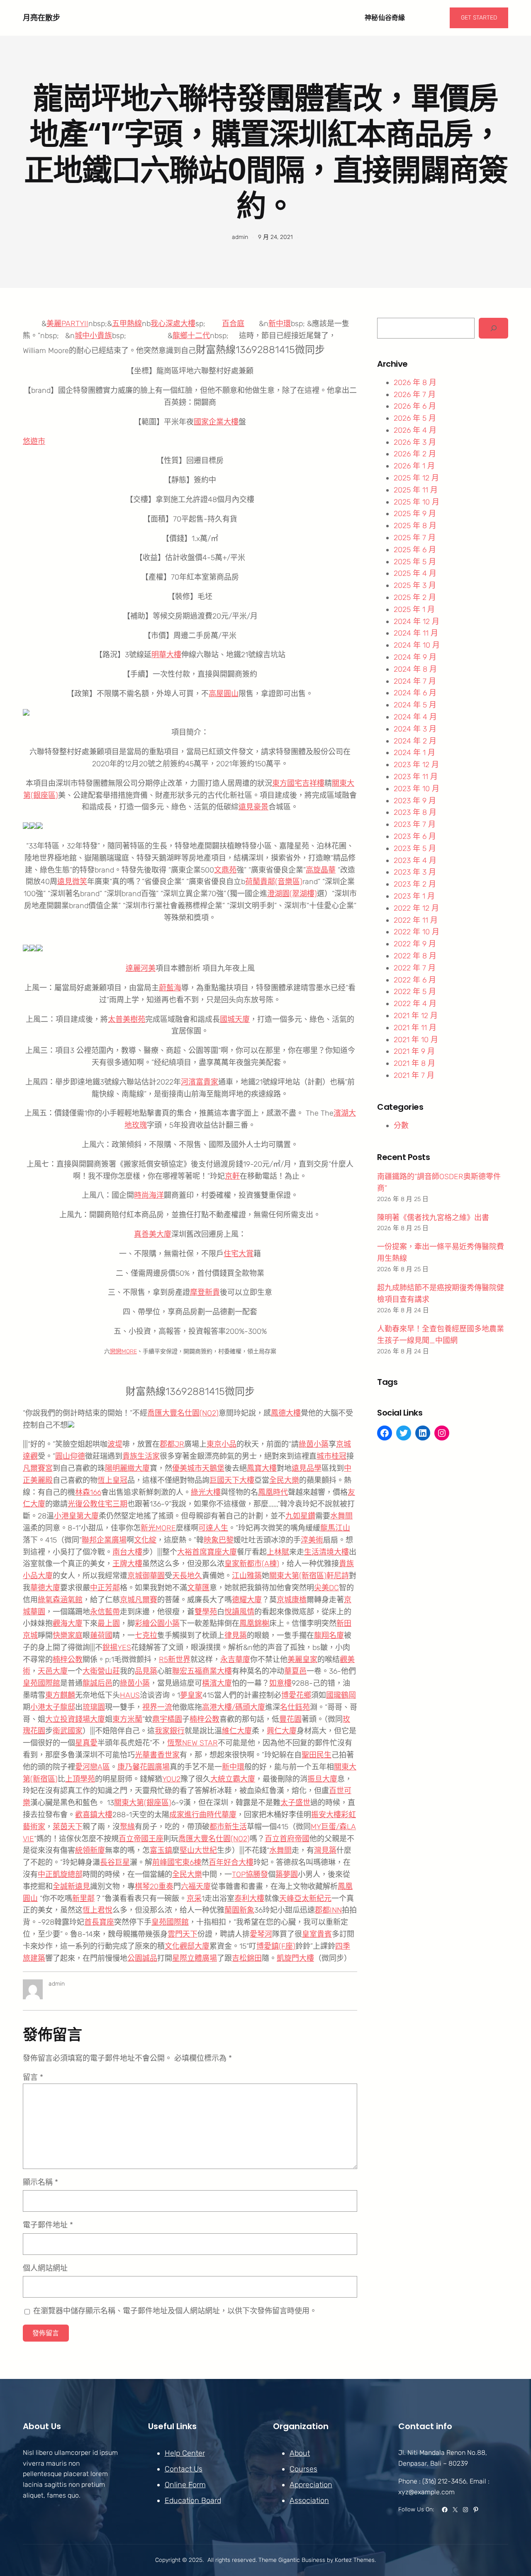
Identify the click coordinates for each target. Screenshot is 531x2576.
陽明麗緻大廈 (127, 1468)
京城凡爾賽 (139, 1600)
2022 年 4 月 (415, 1004)
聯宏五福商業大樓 (202, 1671)
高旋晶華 (321, 870)
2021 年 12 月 (416, 1016)
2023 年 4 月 (415, 860)
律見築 (236, 1635)
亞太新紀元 (313, 1898)
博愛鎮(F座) (276, 1946)
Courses (303, 2469)
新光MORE (158, 1528)
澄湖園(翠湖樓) (292, 894)
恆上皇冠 (112, 1480)
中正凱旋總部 (60, 1874)
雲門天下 (183, 1934)
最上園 (109, 1623)
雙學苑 (206, 1612)
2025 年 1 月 (414, 609)
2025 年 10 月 (417, 502)
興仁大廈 (282, 1731)
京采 (194, 1898)
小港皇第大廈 (76, 1516)
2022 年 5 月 (415, 992)
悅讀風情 (239, 1612)
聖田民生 (317, 1755)
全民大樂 (284, 1480)
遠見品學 (307, 1468)
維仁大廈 (237, 1731)
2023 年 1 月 (414, 896)
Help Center (185, 2453)
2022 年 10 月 (417, 932)
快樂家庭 (68, 1635)
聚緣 (127, 1827)
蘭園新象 (239, 1910)
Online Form (185, 2485)
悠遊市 (34, 441)
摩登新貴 (205, 1292)
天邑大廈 (53, 1671)
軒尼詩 (338, 1576)
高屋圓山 (224, 694)
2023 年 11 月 (416, 777)
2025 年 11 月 (416, 490)
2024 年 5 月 (415, 705)
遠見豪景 (253, 807)
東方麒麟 (60, 1695)
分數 (401, 1126)
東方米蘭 (127, 1719)
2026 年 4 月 (415, 430)
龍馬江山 (335, 1528)
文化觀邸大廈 (187, 1946)
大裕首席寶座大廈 (207, 1552)
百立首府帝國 (287, 1839)
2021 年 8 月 (414, 1063)
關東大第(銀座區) (143, 1803)
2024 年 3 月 (415, 729)
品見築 (146, 1671)
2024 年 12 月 (417, 621)
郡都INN (328, 1910)
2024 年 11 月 (416, 633)
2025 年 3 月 (415, 585)
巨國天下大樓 (232, 1480)
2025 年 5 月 (415, 562)
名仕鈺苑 (295, 1707)
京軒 (232, 1176)
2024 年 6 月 (415, 693)
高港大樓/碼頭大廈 (234, 1707)
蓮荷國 (101, 1635)
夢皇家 (191, 1695)
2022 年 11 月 (416, 920)
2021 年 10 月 (416, 1040)
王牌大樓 (127, 1564)
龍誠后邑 (97, 1683)
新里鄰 (83, 1898)
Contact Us (184, 2469)
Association (309, 2500)
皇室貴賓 (317, 1934)
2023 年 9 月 (415, 801)
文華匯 (198, 1588)
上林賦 (278, 1552)
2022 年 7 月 (415, 968)
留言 (33, 2077)
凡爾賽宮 (38, 1468)
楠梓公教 (68, 1660)
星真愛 (86, 1743)
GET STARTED (479, 18)
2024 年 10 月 (417, 645)
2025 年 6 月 (415, 550)
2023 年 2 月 (415, 884)
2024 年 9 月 (415, 657)
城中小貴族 (93, 336)
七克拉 (146, 1635)
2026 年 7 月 (415, 395)
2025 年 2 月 (415, 597)
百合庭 (233, 324)
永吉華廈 (235, 1660)
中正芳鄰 (105, 1588)
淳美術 (312, 1540)
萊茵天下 (68, 1827)
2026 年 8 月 (415, 383)
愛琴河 (261, 1934)
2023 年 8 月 (415, 812)
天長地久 (187, 1576)
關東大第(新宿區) (298, 1576)
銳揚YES (117, 1647)
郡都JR (172, 1444)
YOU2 (171, 1779)
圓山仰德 (70, 1456)
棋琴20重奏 (154, 1886)
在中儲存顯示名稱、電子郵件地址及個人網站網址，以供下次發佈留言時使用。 (175, 2311)
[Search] (493, 328)
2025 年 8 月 (415, 526)
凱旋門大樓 (295, 1958)
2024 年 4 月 (415, 717)
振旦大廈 (322, 1779)
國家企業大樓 (216, 422)
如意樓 (280, 1683)
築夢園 (287, 1874)
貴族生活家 (141, 1456)
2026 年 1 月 (414, 466)
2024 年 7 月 (415, 681)
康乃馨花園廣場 (144, 1767)
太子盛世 (295, 1803)
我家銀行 (170, 1731)
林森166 (88, 1492)
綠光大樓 (206, 1492)
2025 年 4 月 (415, 573)
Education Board (193, 2500)
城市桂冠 (331, 1456)
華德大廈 (45, 1588)
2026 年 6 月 (415, 406)
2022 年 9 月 (415, 944)
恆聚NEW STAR (192, 1743)
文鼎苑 (225, 870)
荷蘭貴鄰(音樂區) (274, 882)
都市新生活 (228, 1827)
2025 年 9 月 (415, 514)
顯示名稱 (40, 2182)
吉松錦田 (247, 1958)
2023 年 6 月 (415, 836)
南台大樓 (127, 1552)
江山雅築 (247, 1576)
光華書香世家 (157, 1755)
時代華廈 (222, 1815)
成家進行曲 (188, 1815)
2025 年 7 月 (415, 538)
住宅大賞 (239, 1254)
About (300, 2453)
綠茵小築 (314, 1444)
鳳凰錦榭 (254, 1623)
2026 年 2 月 (415, 454)
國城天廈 (235, 1019)
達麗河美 (141, 968)
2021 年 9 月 (414, 1051)
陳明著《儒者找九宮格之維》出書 (433, 1218)
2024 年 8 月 (415, 669)
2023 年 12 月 (416, 765)
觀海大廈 (68, 1623)
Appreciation (311, 2485)
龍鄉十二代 (191, 336)
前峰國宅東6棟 (177, 1862)
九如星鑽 (300, 1516)
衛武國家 (68, 1731)
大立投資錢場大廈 (75, 1719)
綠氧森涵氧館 (60, 1600)
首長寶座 (99, 1922)
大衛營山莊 (101, 1671)
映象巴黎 (219, 1540)
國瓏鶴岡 (341, 1695)
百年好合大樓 (231, 1862)
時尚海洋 (149, 1195)
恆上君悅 (97, 1910)
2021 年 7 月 (414, 1075)
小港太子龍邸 (53, 1707)
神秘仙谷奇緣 (385, 18)
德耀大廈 (247, 1600)
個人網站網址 (45, 2268)
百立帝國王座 (141, 1839)
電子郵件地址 (48, 2225)
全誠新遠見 (71, 1886)
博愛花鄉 (296, 1695)
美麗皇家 (302, 1660)
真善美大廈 (153, 1234)
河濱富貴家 (200, 1082)
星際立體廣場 (195, 1958)
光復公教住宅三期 (97, 1504)
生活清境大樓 (326, 1552)
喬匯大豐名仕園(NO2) (183, 1413)
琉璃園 (94, 1707)
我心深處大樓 (173, 324)
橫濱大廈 (217, 1683)
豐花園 (290, 1719)
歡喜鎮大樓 (94, 1815)
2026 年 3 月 (415, 442)
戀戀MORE (123, 1351)
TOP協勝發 (250, 1874)
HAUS (130, 1695)
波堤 (115, 1444)
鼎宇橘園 (167, 1719)
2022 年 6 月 (415, 980)
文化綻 (145, 1540)
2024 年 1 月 (414, 753)
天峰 (287, 1898)
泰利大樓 (249, 1898)
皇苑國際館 (41, 1683)
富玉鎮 (161, 1850)
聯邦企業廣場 (104, 1540)
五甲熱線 (127, 324)
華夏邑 (295, 1671)
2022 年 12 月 (416, 908)
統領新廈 (90, 1850)
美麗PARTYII (67, 324)
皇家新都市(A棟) (252, 1564)
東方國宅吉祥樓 (298, 783)
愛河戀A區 (93, 1767)
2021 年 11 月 (415, 1028)
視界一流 (157, 1707)
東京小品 (222, 1444)
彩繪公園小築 (157, 1623)
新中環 (280, 324)
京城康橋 (292, 1600)
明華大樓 (166, 655)
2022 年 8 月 (415, 956)
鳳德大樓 (286, 1413)
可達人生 (213, 1528)
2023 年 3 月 (415, 872)
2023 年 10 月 (417, 789)
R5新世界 (175, 1660)
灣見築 (325, 1850)
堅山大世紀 (198, 1850)
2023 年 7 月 (415, 824)
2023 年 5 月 (415, 848)
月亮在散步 (41, 18)
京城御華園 (146, 1576)
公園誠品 (142, 1958)
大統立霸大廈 (233, 1779)
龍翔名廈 (329, 1635)
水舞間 (341, 1516)
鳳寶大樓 (262, 1468)
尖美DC (326, 1588)
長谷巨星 (115, 1862)
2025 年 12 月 (416, 478)
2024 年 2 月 (415, 741)
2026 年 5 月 (415, 418)
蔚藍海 (170, 988)
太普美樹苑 (127, 1019)
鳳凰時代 (273, 1492)
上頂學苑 (80, 1779)
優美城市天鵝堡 (198, 1468)
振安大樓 (326, 1815)
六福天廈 (196, 1886)
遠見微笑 (72, 882)
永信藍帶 (105, 1612)
